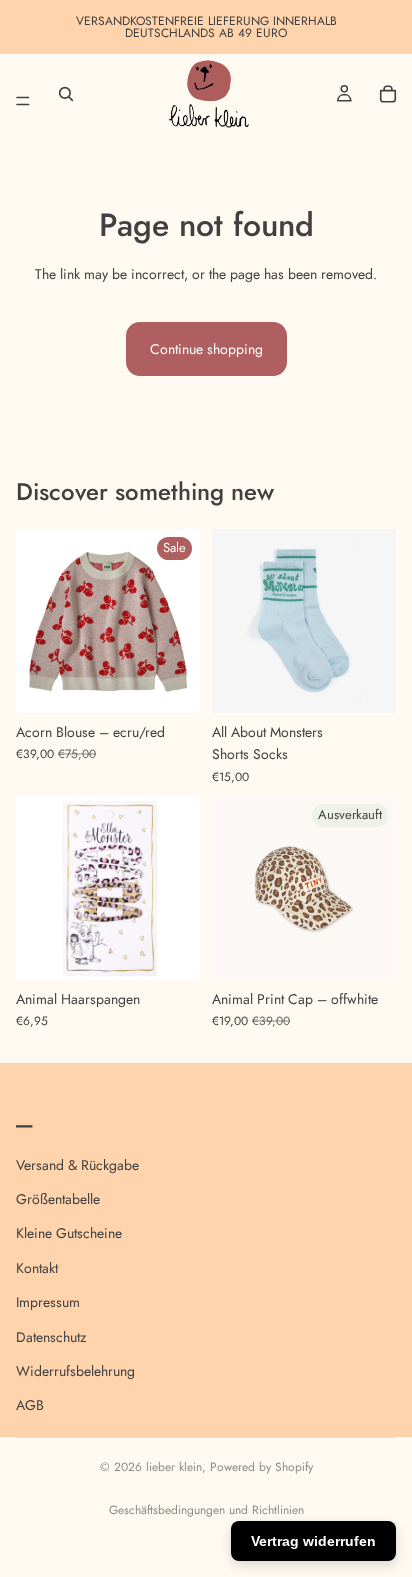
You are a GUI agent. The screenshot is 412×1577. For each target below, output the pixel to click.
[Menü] (23, 94)
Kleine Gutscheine (69, 1233)
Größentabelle (58, 1198)
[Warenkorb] (388, 94)
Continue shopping (206, 349)
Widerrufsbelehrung (75, 1370)
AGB (30, 1405)
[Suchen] (66, 94)
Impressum (48, 1302)
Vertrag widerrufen (313, 1541)
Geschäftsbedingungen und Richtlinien (206, 1510)
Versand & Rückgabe (77, 1164)
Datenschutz (51, 1336)
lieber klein (174, 1467)
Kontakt (37, 1267)
